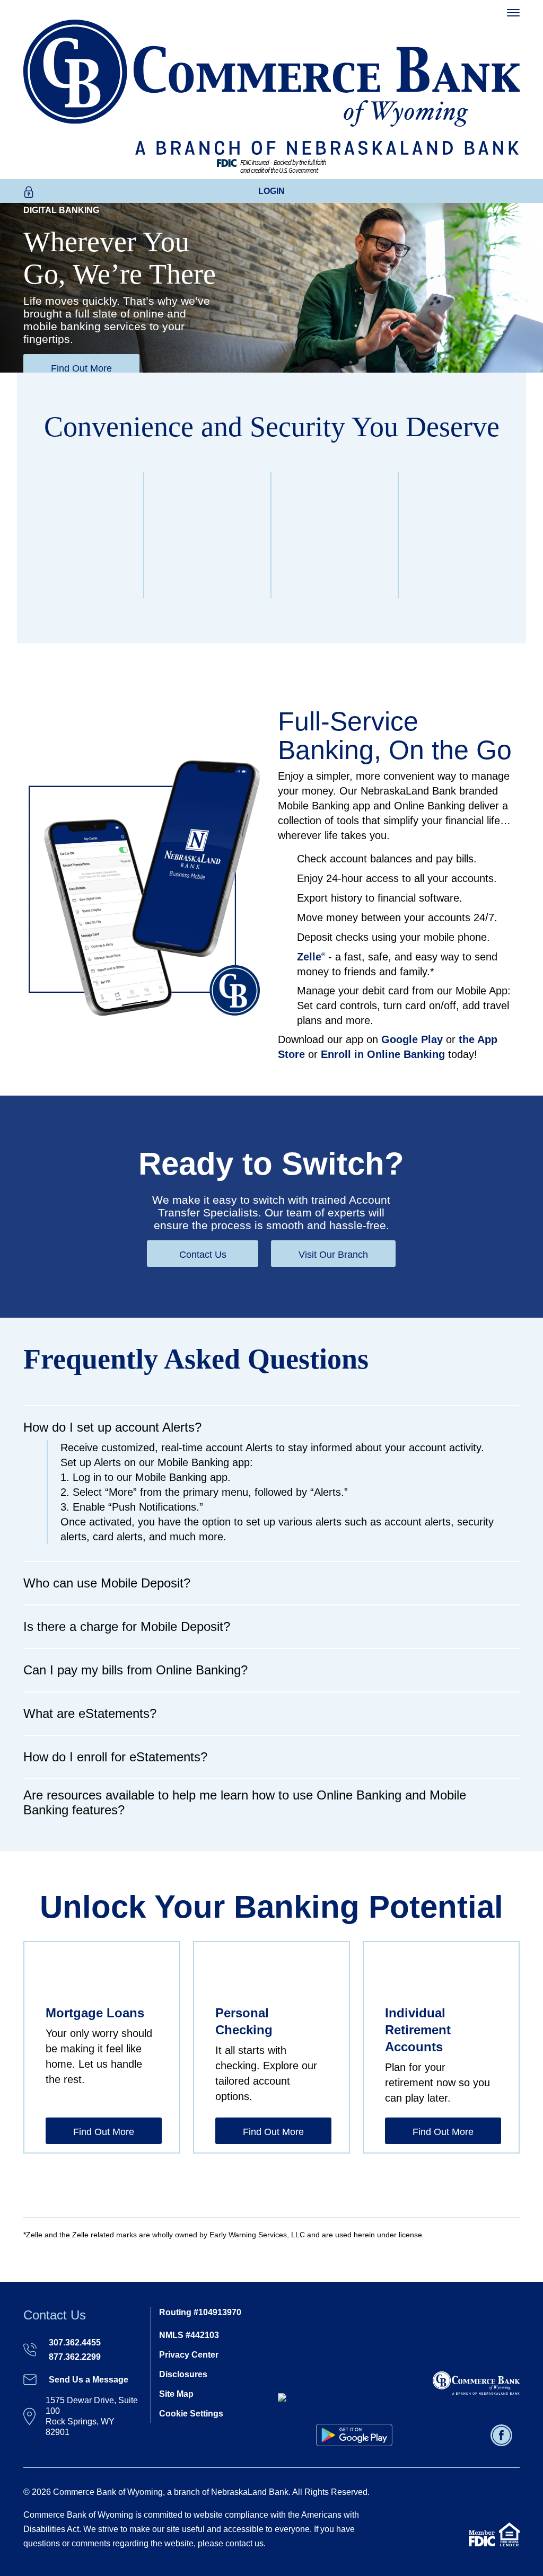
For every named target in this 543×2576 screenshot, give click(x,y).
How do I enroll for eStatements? (115, 1757)
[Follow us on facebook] (503, 2434)
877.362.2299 (75, 2357)
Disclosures (183, 2374)
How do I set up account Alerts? (112, 1427)
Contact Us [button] (203, 1255)
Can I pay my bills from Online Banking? (135, 1670)
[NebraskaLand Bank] (476, 2382)
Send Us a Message (89, 2380)
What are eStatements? (90, 1713)
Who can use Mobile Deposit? (107, 1583)
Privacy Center (189, 2355)
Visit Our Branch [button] (333, 1255)
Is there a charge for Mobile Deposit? (127, 1626)
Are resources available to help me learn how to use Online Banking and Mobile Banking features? (245, 1802)
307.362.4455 (75, 2343)
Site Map (176, 2394)
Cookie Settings (191, 2414)
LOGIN (271, 191)
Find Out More (81, 368)
